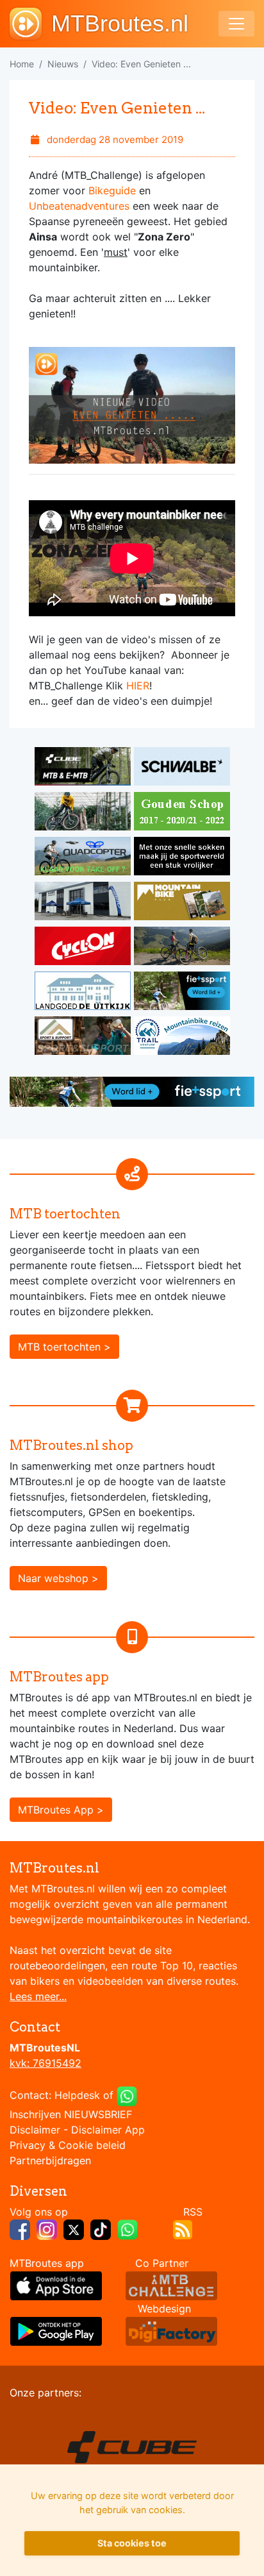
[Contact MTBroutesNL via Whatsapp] (127, 2095)
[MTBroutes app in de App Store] (56, 2285)
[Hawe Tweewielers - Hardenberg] (84, 903)
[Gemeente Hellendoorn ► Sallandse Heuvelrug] (182, 813)
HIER (138, 686)
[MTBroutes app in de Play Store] (56, 2330)
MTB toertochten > (64, 1347)
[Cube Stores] (84, 768)
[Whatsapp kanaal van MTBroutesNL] (128, 2228)
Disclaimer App (108, 2130)
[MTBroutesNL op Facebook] (20, 2228)
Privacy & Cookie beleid (68, 2145)
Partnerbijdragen (50, 2160)
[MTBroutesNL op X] (74, 2228)
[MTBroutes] (30, 24)
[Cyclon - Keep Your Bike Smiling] (84, 948)
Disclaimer (35, 2130)
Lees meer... (38, 1996)
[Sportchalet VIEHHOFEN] (182, 948)
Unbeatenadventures (79, 206)
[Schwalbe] (182, 768)
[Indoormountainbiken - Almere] (84, 813)
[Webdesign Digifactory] (171, 2330)
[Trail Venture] (182, 1038)
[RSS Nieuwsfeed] (183, 2228)
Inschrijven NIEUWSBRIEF (71, 2114)
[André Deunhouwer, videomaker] (171, 2285)
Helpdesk (77, 2095)
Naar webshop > (58, 1578)
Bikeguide (112, 190)
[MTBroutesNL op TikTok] (101, 2228)
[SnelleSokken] (182, 858)
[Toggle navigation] (236, 24)
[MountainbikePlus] (182, 903)
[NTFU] (182, 993)
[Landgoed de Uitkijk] (84, 993)
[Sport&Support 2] (84, 1038)
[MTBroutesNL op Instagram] (47, 2228)
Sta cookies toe (132, 2543)
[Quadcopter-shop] (84, 858)
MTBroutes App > (61, 1810)
